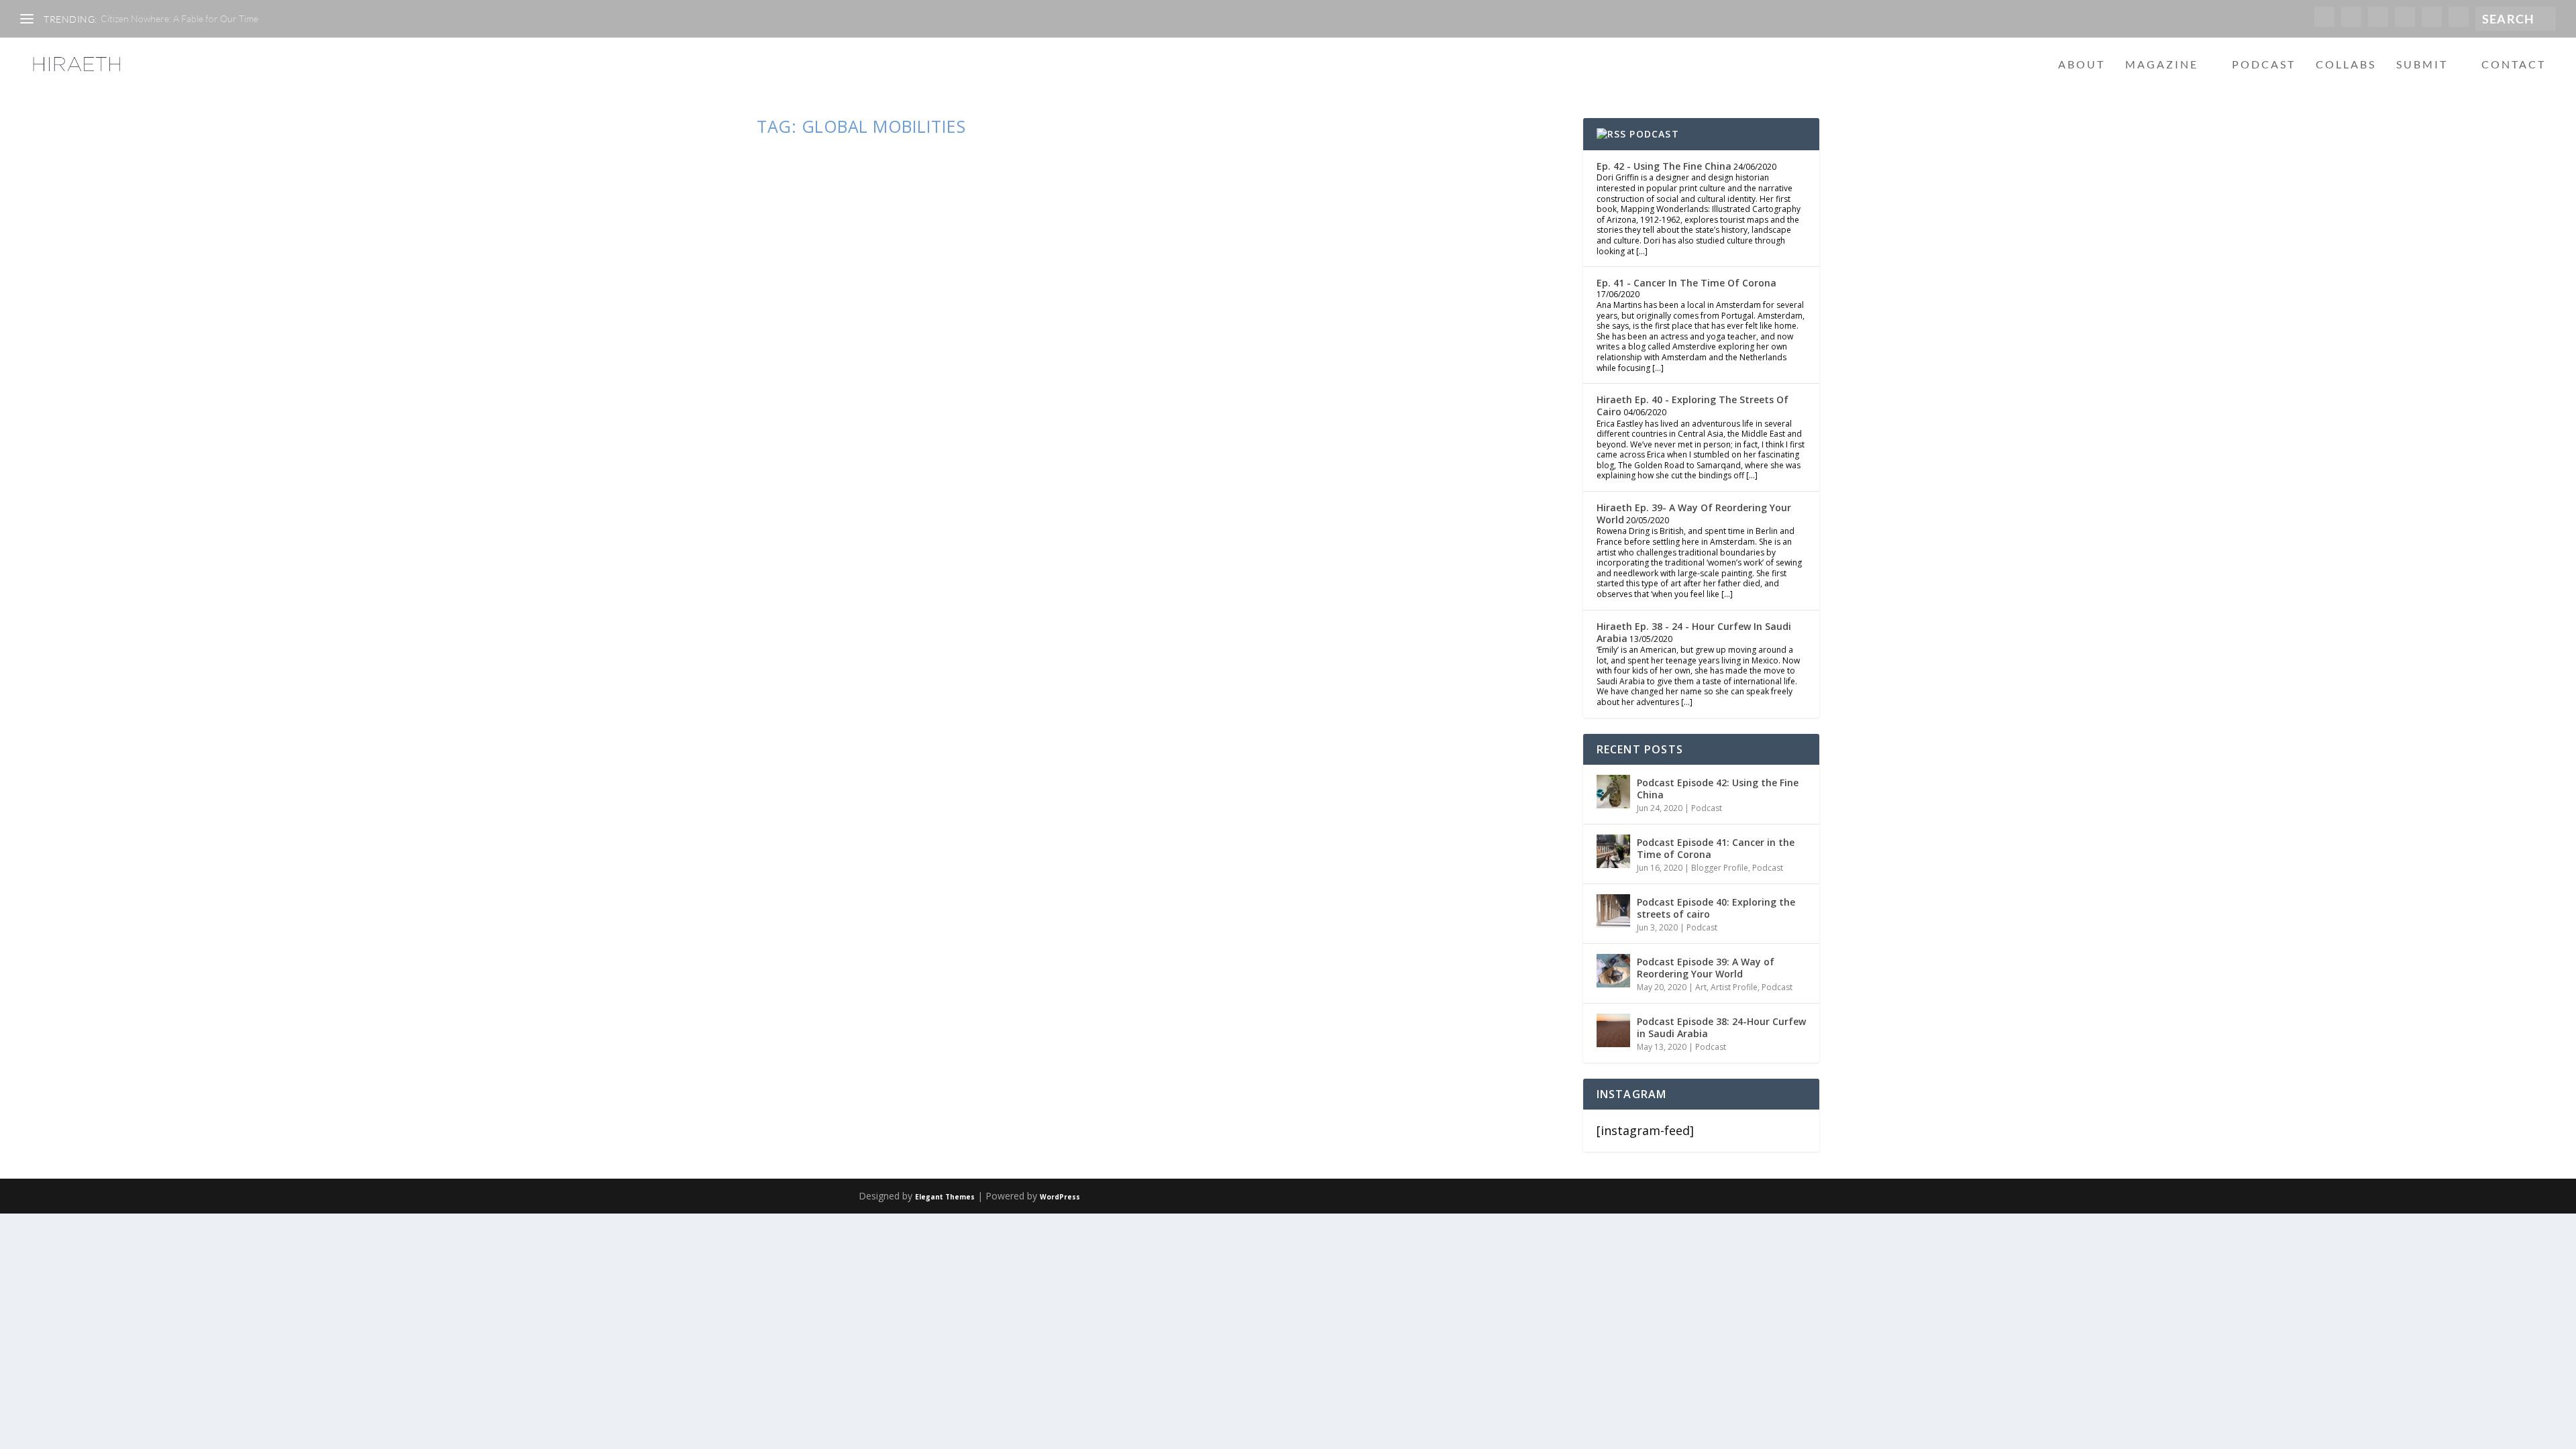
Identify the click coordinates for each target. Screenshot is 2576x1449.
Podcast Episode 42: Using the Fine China (1718, 789)
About (2082, 65)
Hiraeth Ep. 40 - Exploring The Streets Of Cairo (1693, 406)
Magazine (2162, 65)
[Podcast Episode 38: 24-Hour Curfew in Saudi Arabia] (1613, 1030)
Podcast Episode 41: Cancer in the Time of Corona (1716, 848)
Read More (813, 511)
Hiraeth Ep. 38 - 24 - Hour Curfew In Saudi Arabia (1694, 632)
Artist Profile (1734, 987)
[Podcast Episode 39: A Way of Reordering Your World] (1613, 971)
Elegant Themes (945, 1197)
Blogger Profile (1720, 868)
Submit (2422, 65)
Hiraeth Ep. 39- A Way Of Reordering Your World (1694, 514)
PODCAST (1654, 134)
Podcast (2264, 65)
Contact (2514, 65)
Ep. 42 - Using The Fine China (1664, 166)
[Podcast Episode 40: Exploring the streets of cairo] (1613, 911)
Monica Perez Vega (817, 450)
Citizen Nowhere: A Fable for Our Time (179, 18)
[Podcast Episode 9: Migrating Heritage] (995, 271)
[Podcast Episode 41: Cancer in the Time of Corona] (1613, 851)
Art (1701, 987)
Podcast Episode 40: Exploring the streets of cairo (1716, 908)
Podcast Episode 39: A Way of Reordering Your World (1706, 968)
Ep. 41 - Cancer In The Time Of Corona (1686, 283)
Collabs (2346, 65)
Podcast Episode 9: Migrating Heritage (950, 423)
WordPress (1060, 1197)
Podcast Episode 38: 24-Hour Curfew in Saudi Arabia (1721, 1027)
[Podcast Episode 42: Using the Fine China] (1613, 792)
